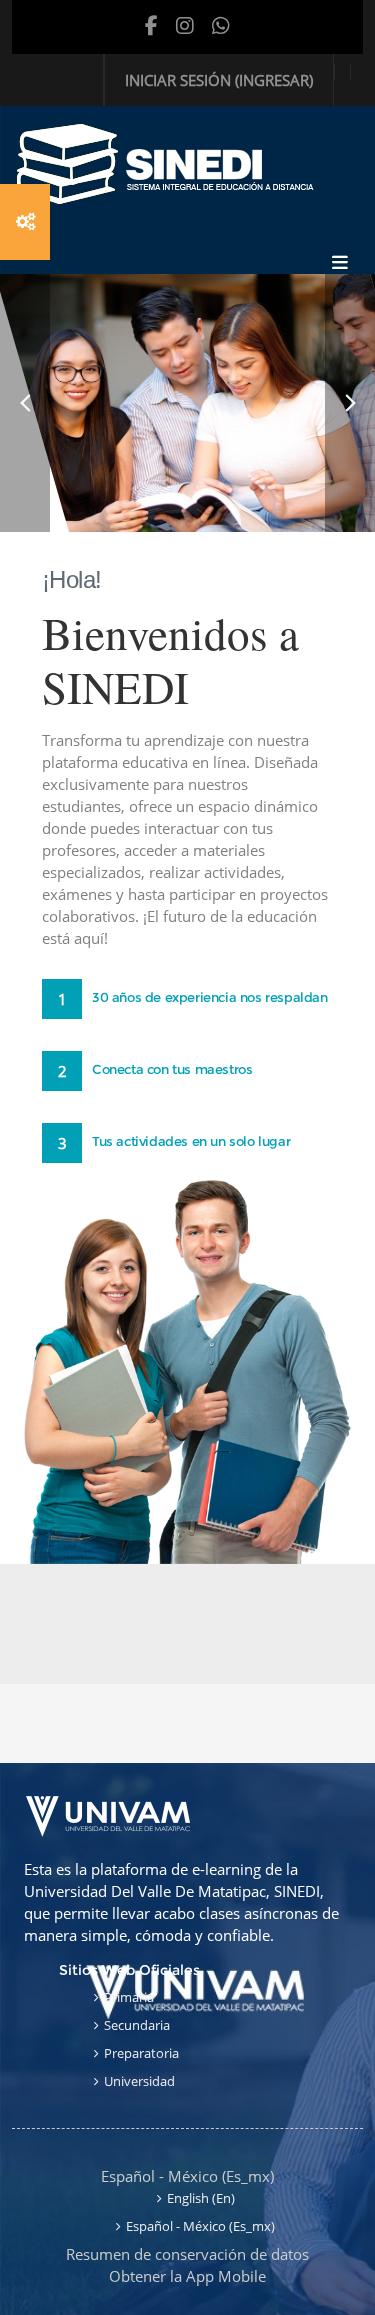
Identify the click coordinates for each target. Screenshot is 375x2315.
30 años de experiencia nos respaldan (210, 997)
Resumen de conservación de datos (187, 2254)
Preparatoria (141, 2053)
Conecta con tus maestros (172, 1069)
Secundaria (137, 2025)
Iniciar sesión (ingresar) (219, 80)
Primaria (129, 1997)
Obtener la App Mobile (187, 2276)
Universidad (139, 2081)
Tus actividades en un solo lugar (191, 1141)
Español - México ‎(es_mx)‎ (187, 2176)
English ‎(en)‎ (201, 2198)
